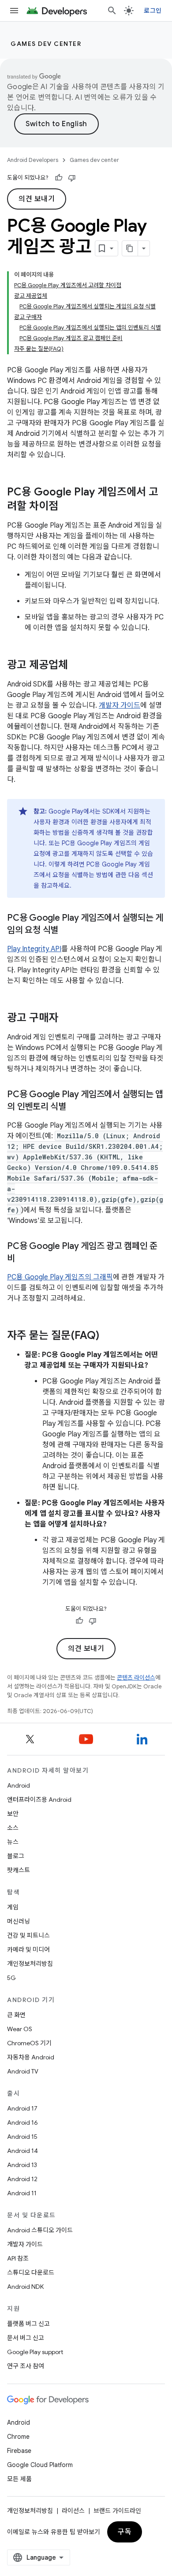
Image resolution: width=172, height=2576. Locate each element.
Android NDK (25, 2287)
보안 (13, 1814)
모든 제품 (19, 2479)
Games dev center (46, 44)
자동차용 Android (31, 2057)
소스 (13, 1828)
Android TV (23, 2071)
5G (11, 1978)
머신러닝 (19, 1921)
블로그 (16, 1856)
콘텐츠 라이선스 (136, 1678)
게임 (13, 1907)
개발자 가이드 (120, 705)
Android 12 (22, 2179)
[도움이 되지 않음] (72, 178)
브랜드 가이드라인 (117, 2511)
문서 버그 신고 (26, 2338)
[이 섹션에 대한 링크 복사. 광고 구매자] (67, 1019)
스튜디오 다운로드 (31, 2272)
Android (19, 1785)
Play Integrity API (34, 949)
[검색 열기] (112, 11)
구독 (125, 2532)
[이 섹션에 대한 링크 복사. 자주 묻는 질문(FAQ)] (108, 1336)
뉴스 (13, 1842)
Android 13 (22, 2165)
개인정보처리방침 (30, 1964)
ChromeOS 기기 (29, 2043)
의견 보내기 (37, 199)
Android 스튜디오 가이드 (40, 2230)
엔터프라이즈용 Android (39, 1800)
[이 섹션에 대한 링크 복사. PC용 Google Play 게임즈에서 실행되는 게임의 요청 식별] (67, 931)
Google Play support (35, 2352)
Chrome (18, 2437)
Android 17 (22, 2108)
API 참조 (18, 2258)
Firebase (19, 2451)
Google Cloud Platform (40, 2465)
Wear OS (20, 2029)
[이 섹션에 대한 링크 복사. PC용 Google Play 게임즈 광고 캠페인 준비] (24, 1259)
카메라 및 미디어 (28, 1950)
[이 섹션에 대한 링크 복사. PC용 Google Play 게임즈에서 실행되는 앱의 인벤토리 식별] (75, 1107)
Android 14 (22, 2151)
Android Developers (33, 160)
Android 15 (22, 2137)
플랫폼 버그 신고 (28, 2324)
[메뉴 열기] (14, 11)
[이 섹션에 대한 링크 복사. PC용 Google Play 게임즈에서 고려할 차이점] (67, 507)
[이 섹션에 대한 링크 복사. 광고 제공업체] (77, 666)
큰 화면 (16, 2015)
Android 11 (22, 2193)
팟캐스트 (19, 1870)
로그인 (153, 11)
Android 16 (22, 2122)
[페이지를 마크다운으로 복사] (130, 248)
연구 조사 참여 (26, 2366)
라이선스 (73, 2511)
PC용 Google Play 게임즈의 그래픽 (60, 1277)
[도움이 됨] (59, 178)
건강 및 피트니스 (28, 1935)
